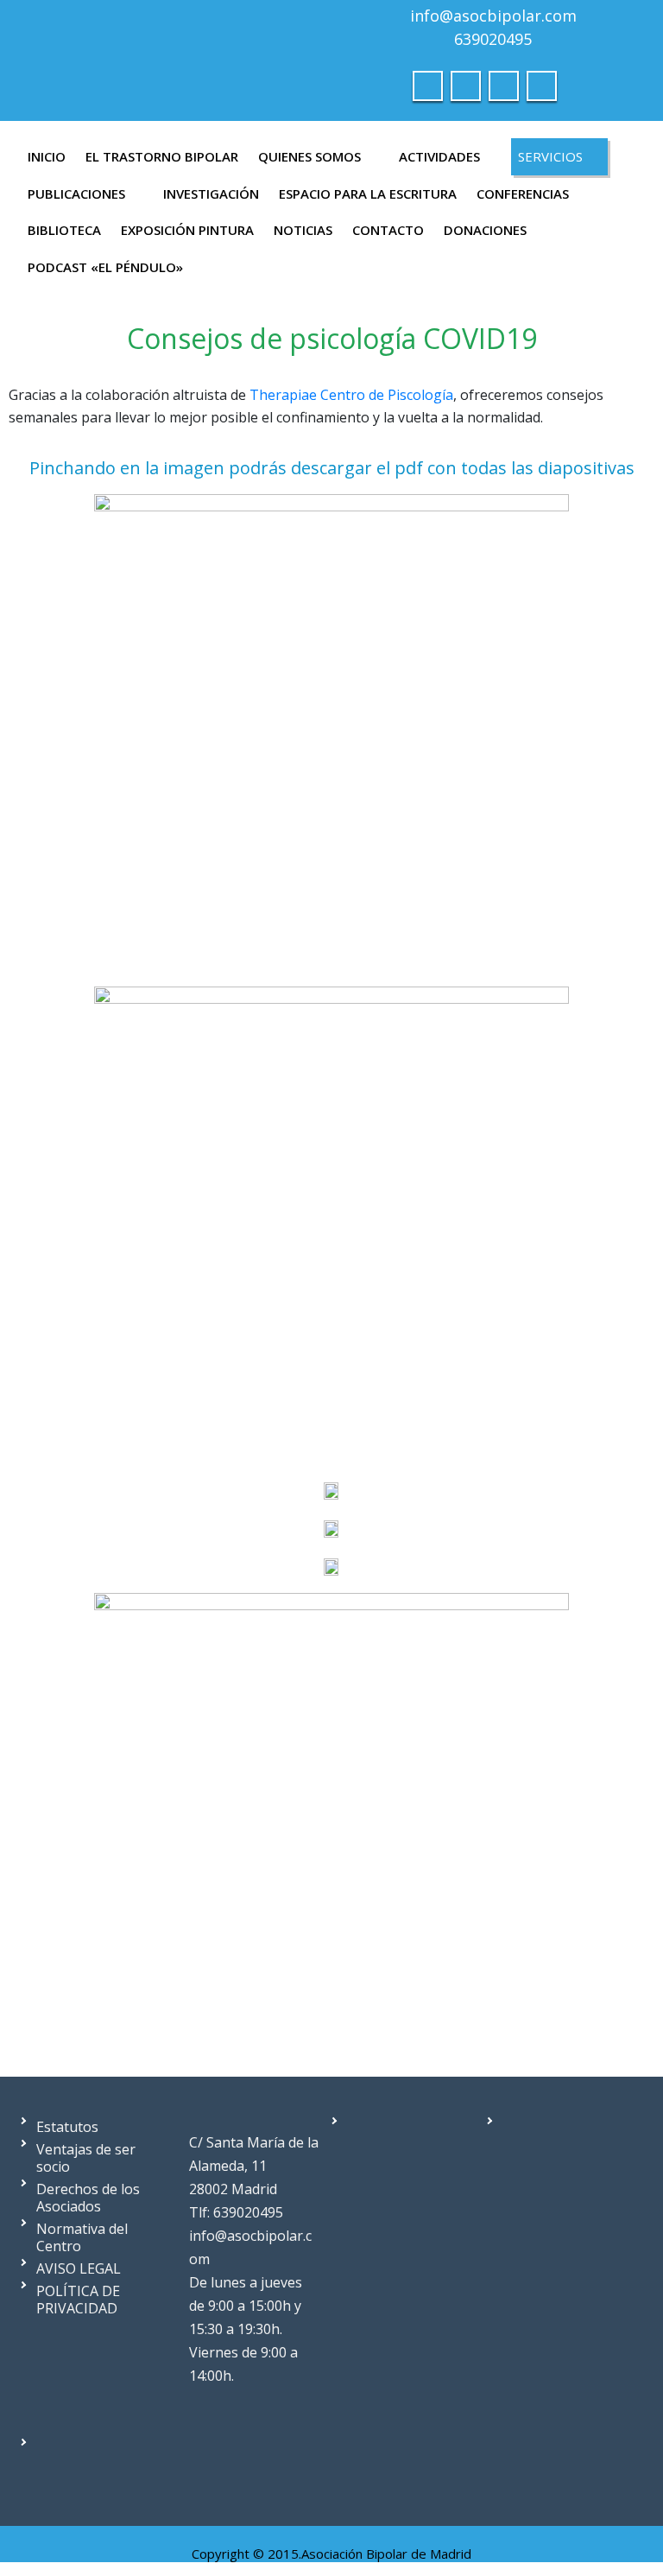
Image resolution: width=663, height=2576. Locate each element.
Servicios (550, 156)
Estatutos (67, 2127)
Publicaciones (76, 194)
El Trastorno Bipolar (162, 156)
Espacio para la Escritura (368, 194)
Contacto (388, 230)
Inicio (47, 156)
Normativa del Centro (82, 2237)
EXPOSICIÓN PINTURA (187, 230)
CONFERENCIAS (523, 194)
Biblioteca (64, 230)
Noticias (303, 230)
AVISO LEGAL (79, 2268)
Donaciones (485, 230)
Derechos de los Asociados (88, 2198)
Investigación (211, 194)
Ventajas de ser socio (86, 2158)
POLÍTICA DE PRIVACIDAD (78, 2300)
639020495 (493, 39)
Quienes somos (309, 156)
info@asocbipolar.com (493, 16)
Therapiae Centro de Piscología (351, 395)
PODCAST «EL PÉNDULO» (105, 267)
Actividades (439, 156)
